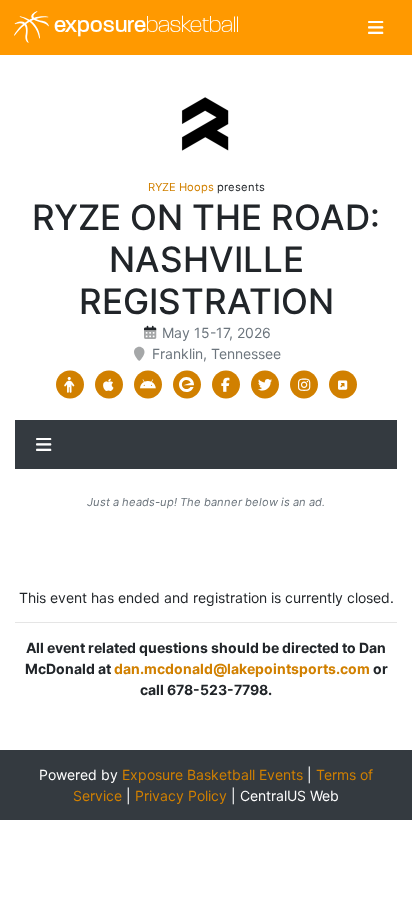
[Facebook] (225, 385)
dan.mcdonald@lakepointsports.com (242, 668)
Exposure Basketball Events (212, 774)
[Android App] (147, 385)
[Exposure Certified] (186, 385)
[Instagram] (303, 385)
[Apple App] (108, 385)
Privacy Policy (181, 795)
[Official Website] (342, 385)
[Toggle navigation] (375, 27)
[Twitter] (264, 385)
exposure (144, 26)
